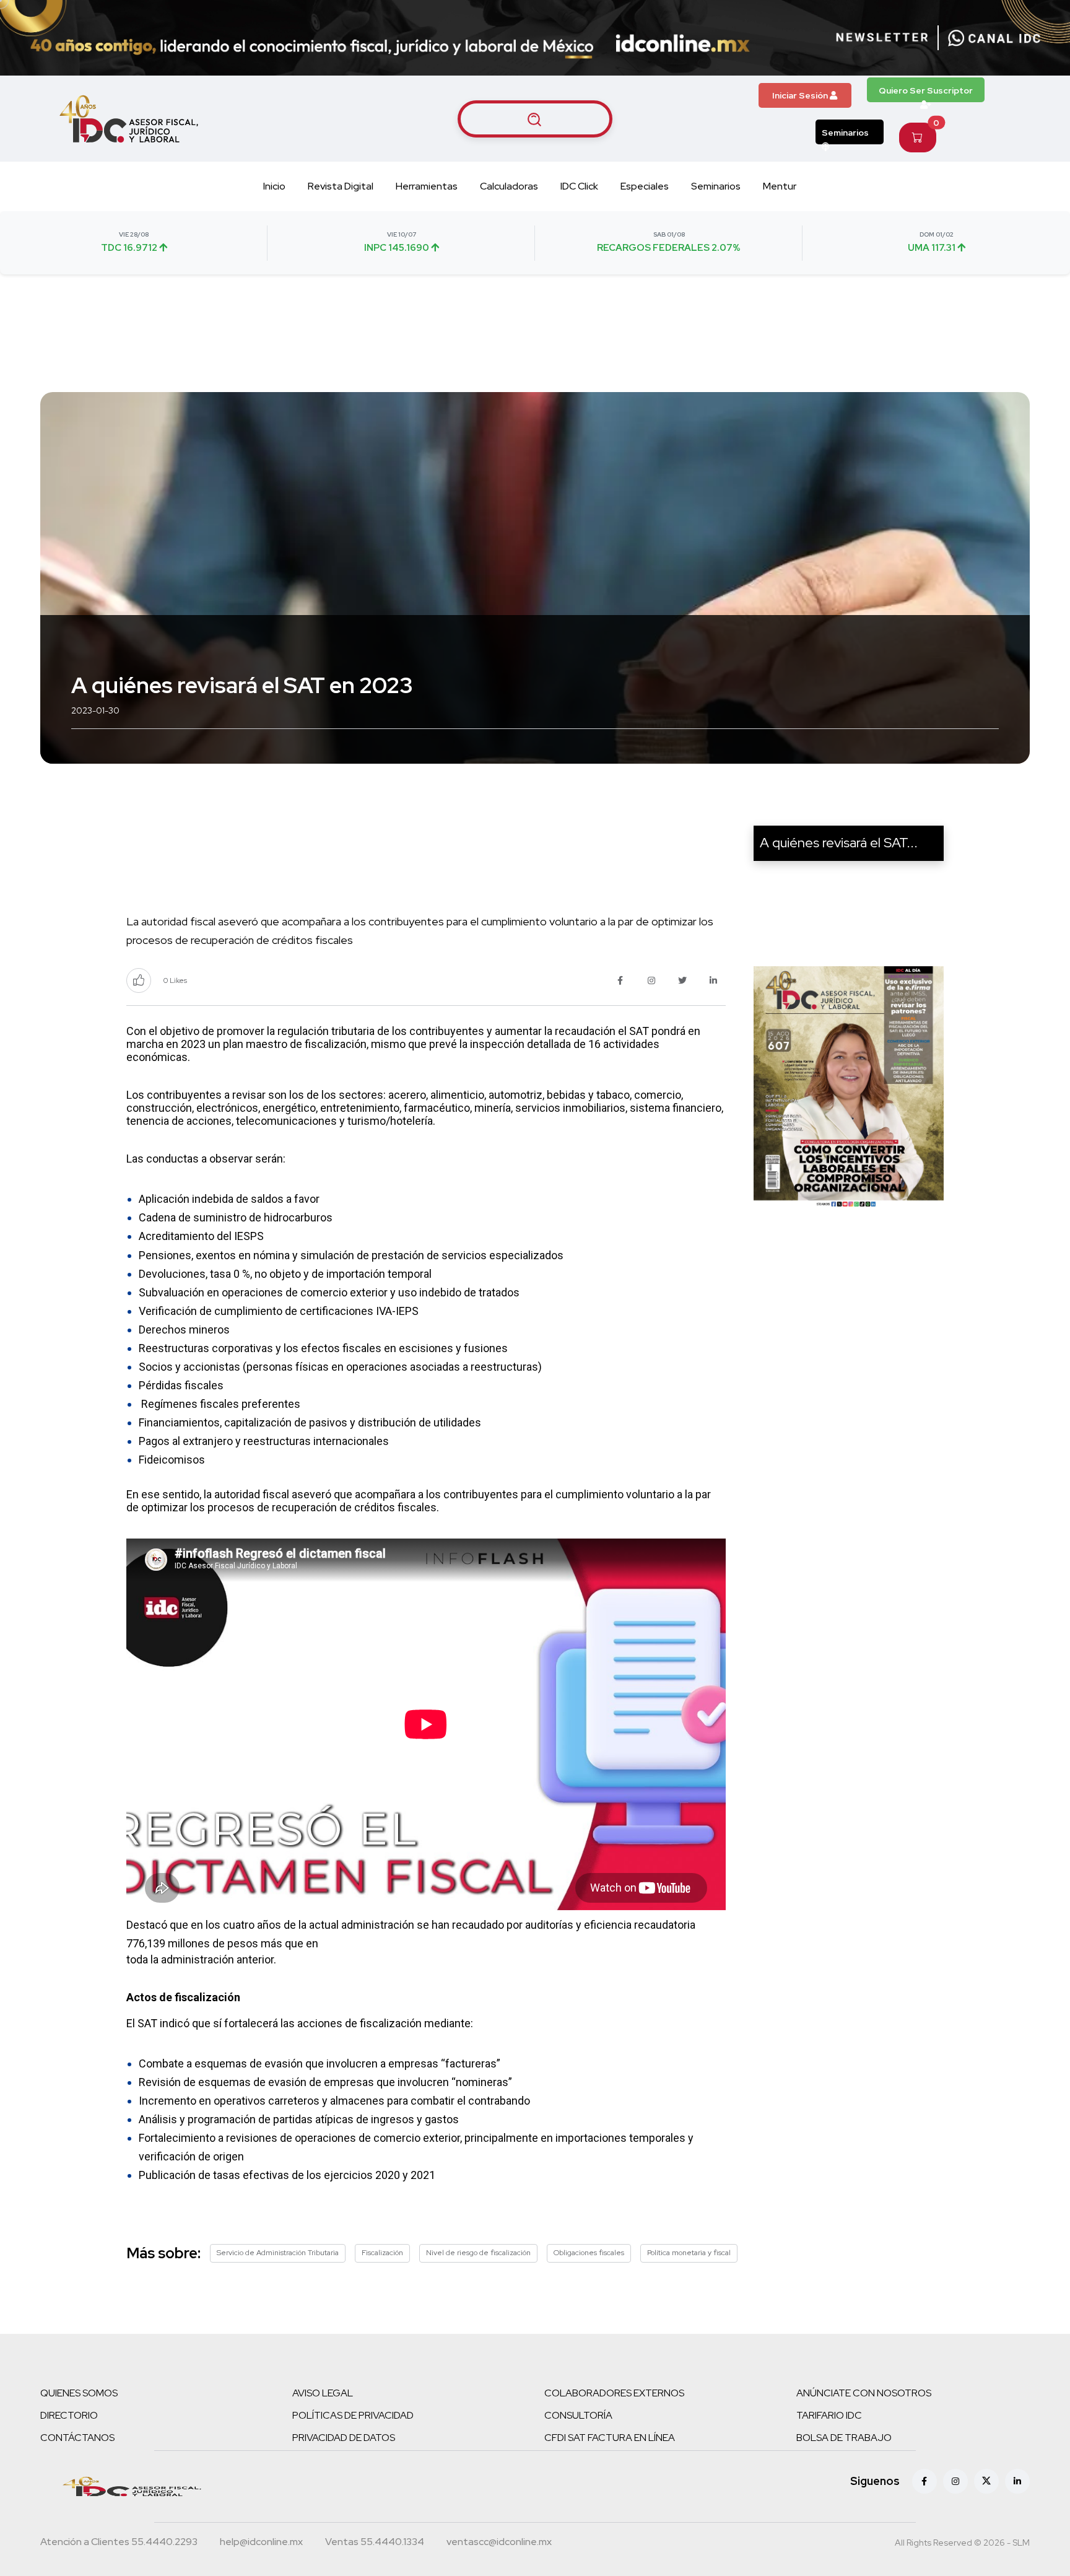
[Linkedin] (1017, 2481)
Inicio (274, 186)
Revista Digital (341, 186)
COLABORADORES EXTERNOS (614, 2393)
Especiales (645, 186)
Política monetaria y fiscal (689, 2253)
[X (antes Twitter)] (986, 2481)
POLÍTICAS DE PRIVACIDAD (353, 2415)
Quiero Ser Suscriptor (926, 90)
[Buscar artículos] (535, 119)
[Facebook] (924, 2481)
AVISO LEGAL (323, 2393)
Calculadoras (509, 186)
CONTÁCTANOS (77, 2438)
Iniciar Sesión (801, 95)
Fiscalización (382, 2253)
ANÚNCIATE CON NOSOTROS (864, 2393)
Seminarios (845, 133)
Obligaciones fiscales (589, 2253)
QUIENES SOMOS (79, 2393)
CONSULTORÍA (578, 2415)
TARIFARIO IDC (829, 2415)
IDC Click (579, 186)
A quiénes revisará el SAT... (839, 843)
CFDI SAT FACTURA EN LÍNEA (610, 2438)
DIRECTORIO (69, 2415)
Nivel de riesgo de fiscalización (478, 2253)
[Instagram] (955, 2481)
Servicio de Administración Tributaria (278, 2253)
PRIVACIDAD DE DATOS (344, 2438)
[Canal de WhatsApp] (994, 38)
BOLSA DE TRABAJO (844, 2438)
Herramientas (427, 186)
